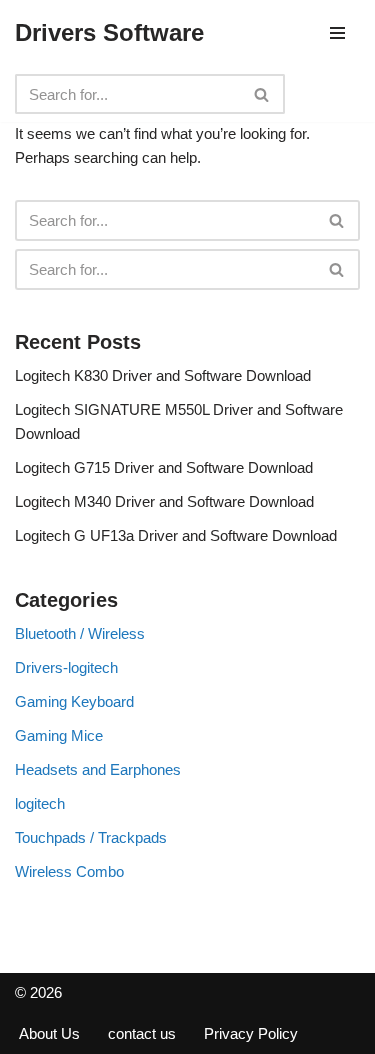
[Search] (262, 94)
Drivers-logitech (66, 667)
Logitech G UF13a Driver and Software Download (176, 535)
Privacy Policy (251, 1033)
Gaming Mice (59, 735)
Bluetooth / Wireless (80, 633)
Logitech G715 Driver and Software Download (164, 467)
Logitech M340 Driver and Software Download (164, 501)
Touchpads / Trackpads (91, 837)
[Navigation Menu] (337, 33)
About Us (49, 1033)
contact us (142, 1033)
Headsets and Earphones (98, 769)
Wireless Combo (69, 871)
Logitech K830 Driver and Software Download (163, 375)
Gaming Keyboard (74, 701)
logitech (40, 803)
